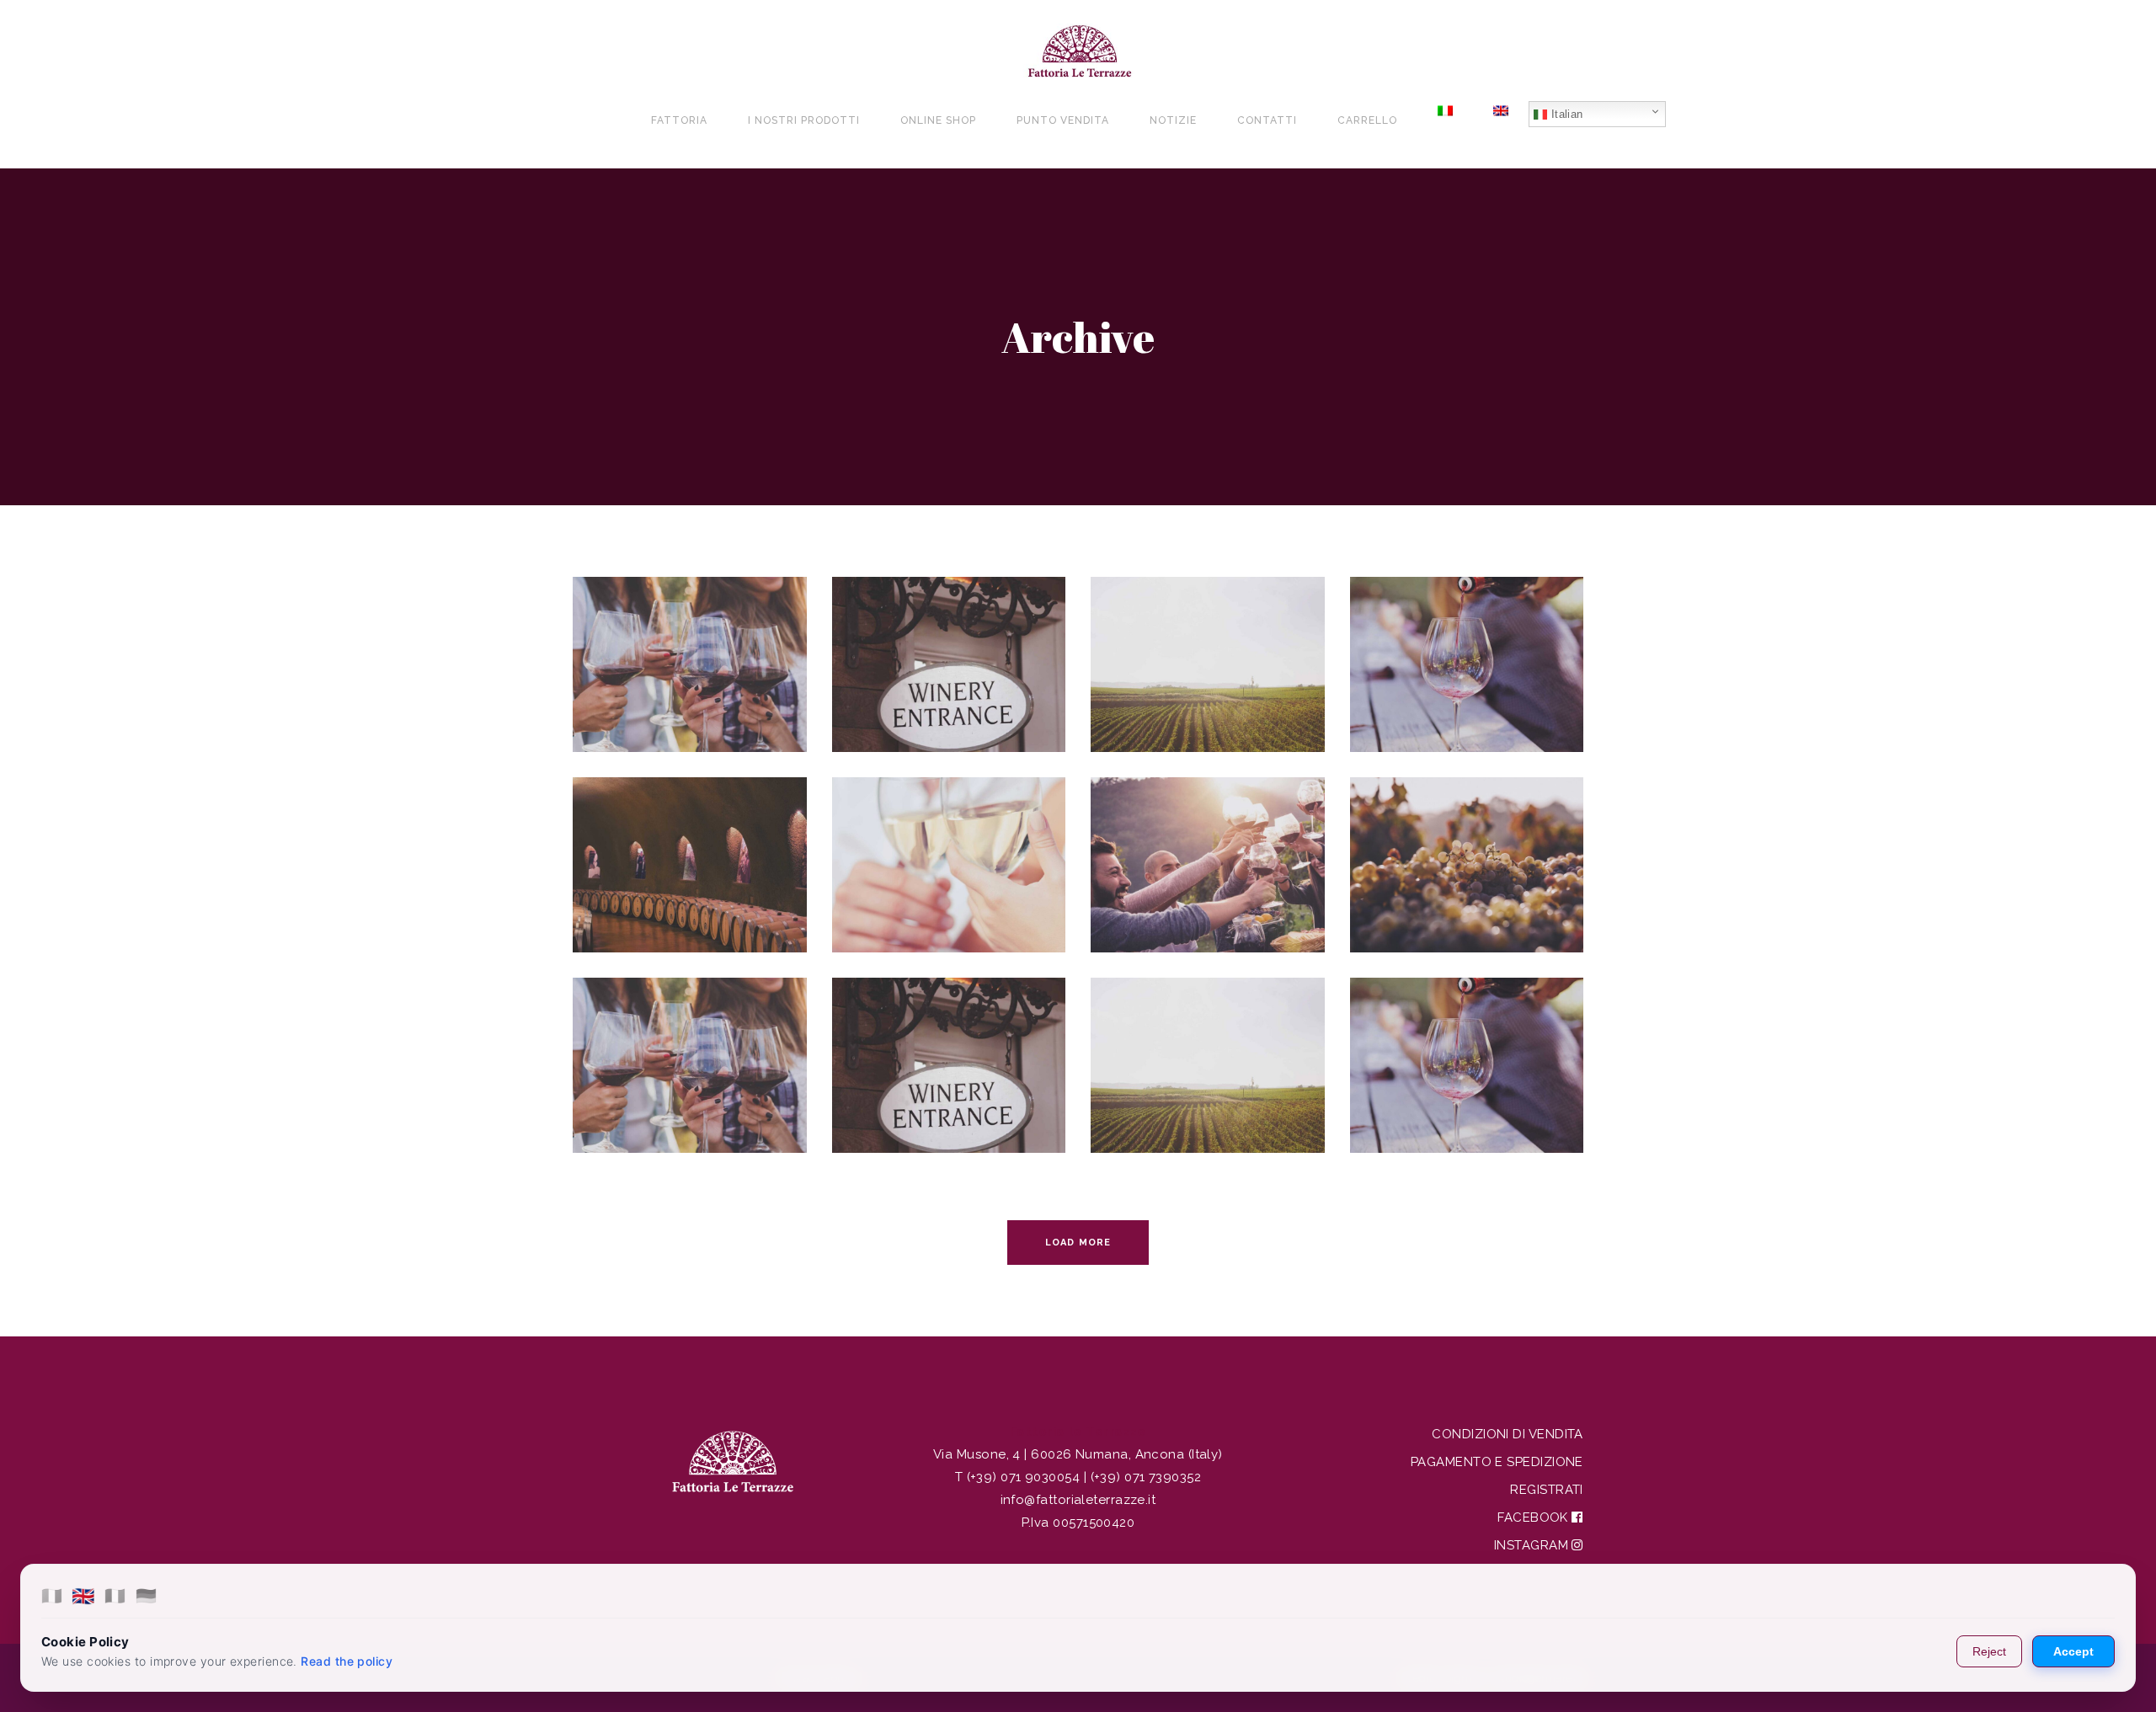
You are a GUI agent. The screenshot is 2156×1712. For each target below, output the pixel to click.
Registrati (1547, 1490)
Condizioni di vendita (1507, 1434)
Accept (2073, 1651)
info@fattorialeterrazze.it (1078, 1500)
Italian (1565, 114)
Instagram (1533, 1545)
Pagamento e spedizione (1497, 1462)
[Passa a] (1445, 120)
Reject (1989, 1651)
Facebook (1534, 1517)
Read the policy (347, 1661)
